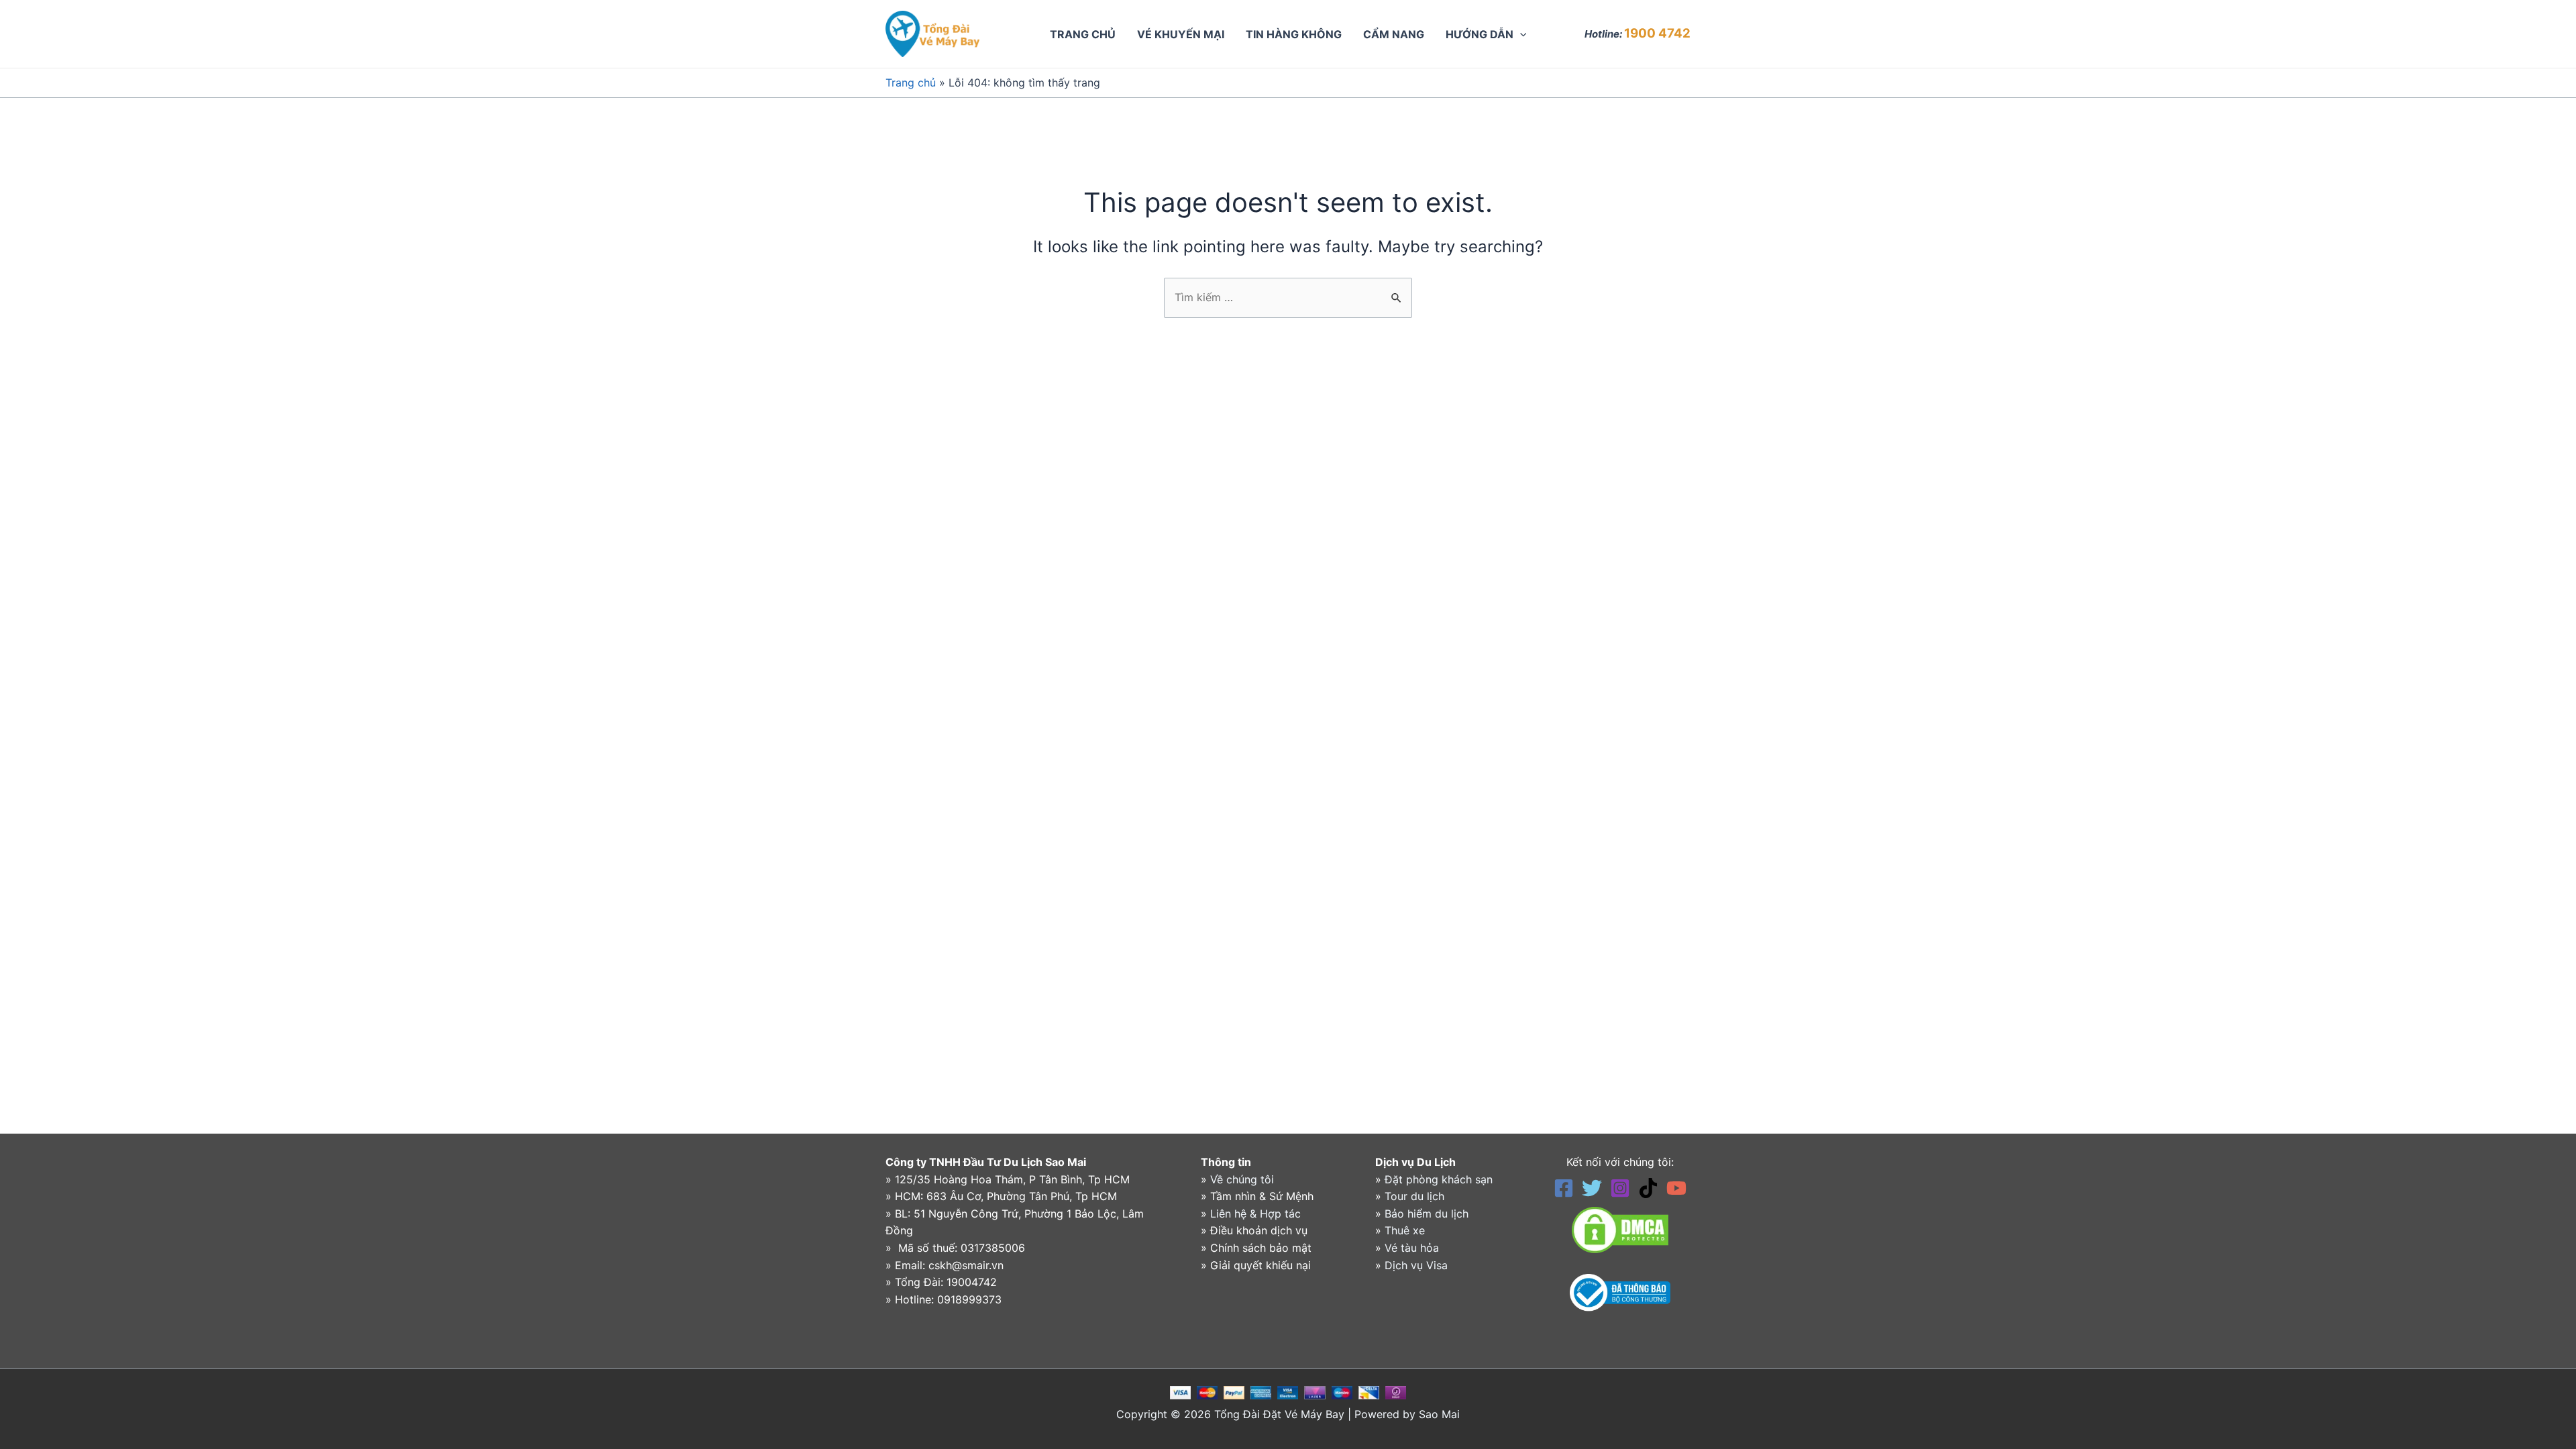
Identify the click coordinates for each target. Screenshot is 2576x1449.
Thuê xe (1405, 1230)
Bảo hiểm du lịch (1427, 1214)
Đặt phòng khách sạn (1439, 1179)
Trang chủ (911, 83)
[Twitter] (1592, 1188)
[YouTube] (1676, 1188)
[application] (1520, 34)
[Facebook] (1564, 1188)
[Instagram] (1620, 1188)
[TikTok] (1648, 1188)
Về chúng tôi (1242, 1179)
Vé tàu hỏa (1412, 1248)
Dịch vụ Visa (1416, 1265)
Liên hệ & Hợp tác (1255, 1214)
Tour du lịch (1414, 1196)
